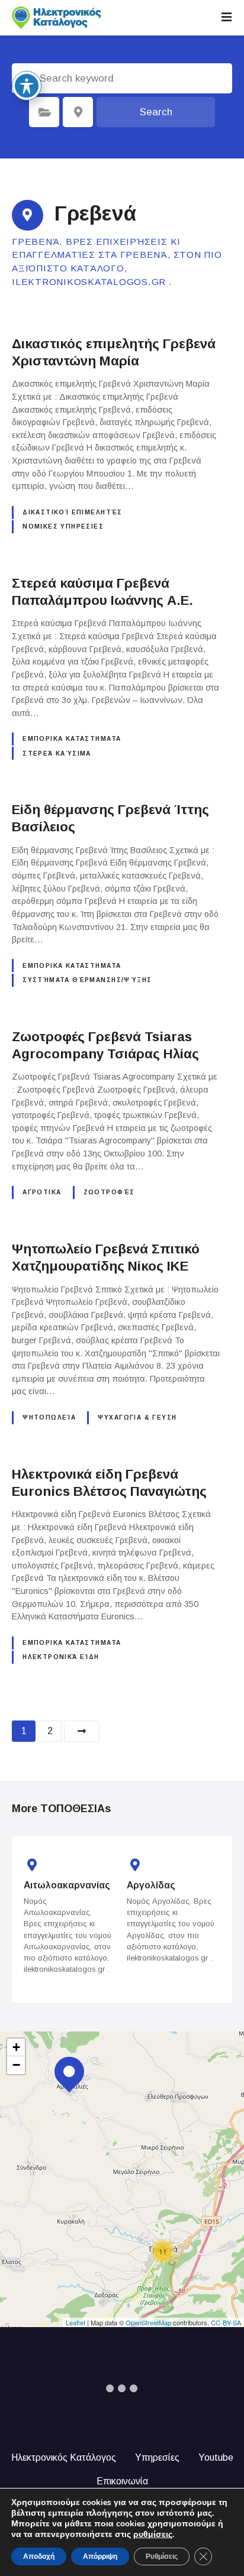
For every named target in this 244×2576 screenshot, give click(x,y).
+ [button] (16, 2047)
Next (82, 1731)
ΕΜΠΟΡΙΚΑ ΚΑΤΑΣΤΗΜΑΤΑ (72, 739)
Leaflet (76, 2322)
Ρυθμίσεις (162, 2556)
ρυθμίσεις (153, 2535)
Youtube (216, 2457)
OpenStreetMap (148, 2322)
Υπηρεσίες (157, 2457)
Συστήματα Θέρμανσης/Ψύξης (87, 980)
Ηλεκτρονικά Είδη (61, 1657)
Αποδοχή (39, 2556)
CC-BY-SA (226, 2322)
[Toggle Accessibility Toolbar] (27, 86)
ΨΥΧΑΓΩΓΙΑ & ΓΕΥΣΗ (137, 1417)
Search (156, 112)
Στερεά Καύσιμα (57, 754)
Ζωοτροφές (109, 1192)
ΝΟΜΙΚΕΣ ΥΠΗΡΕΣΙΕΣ (63, 526)
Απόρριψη (100, 2556)
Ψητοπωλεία (49, 1417)
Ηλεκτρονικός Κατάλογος (64, 2457)
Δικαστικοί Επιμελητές (73, 512)
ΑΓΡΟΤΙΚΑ (42, 1192)
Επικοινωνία (122, 2481)
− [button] (16, 2065)
